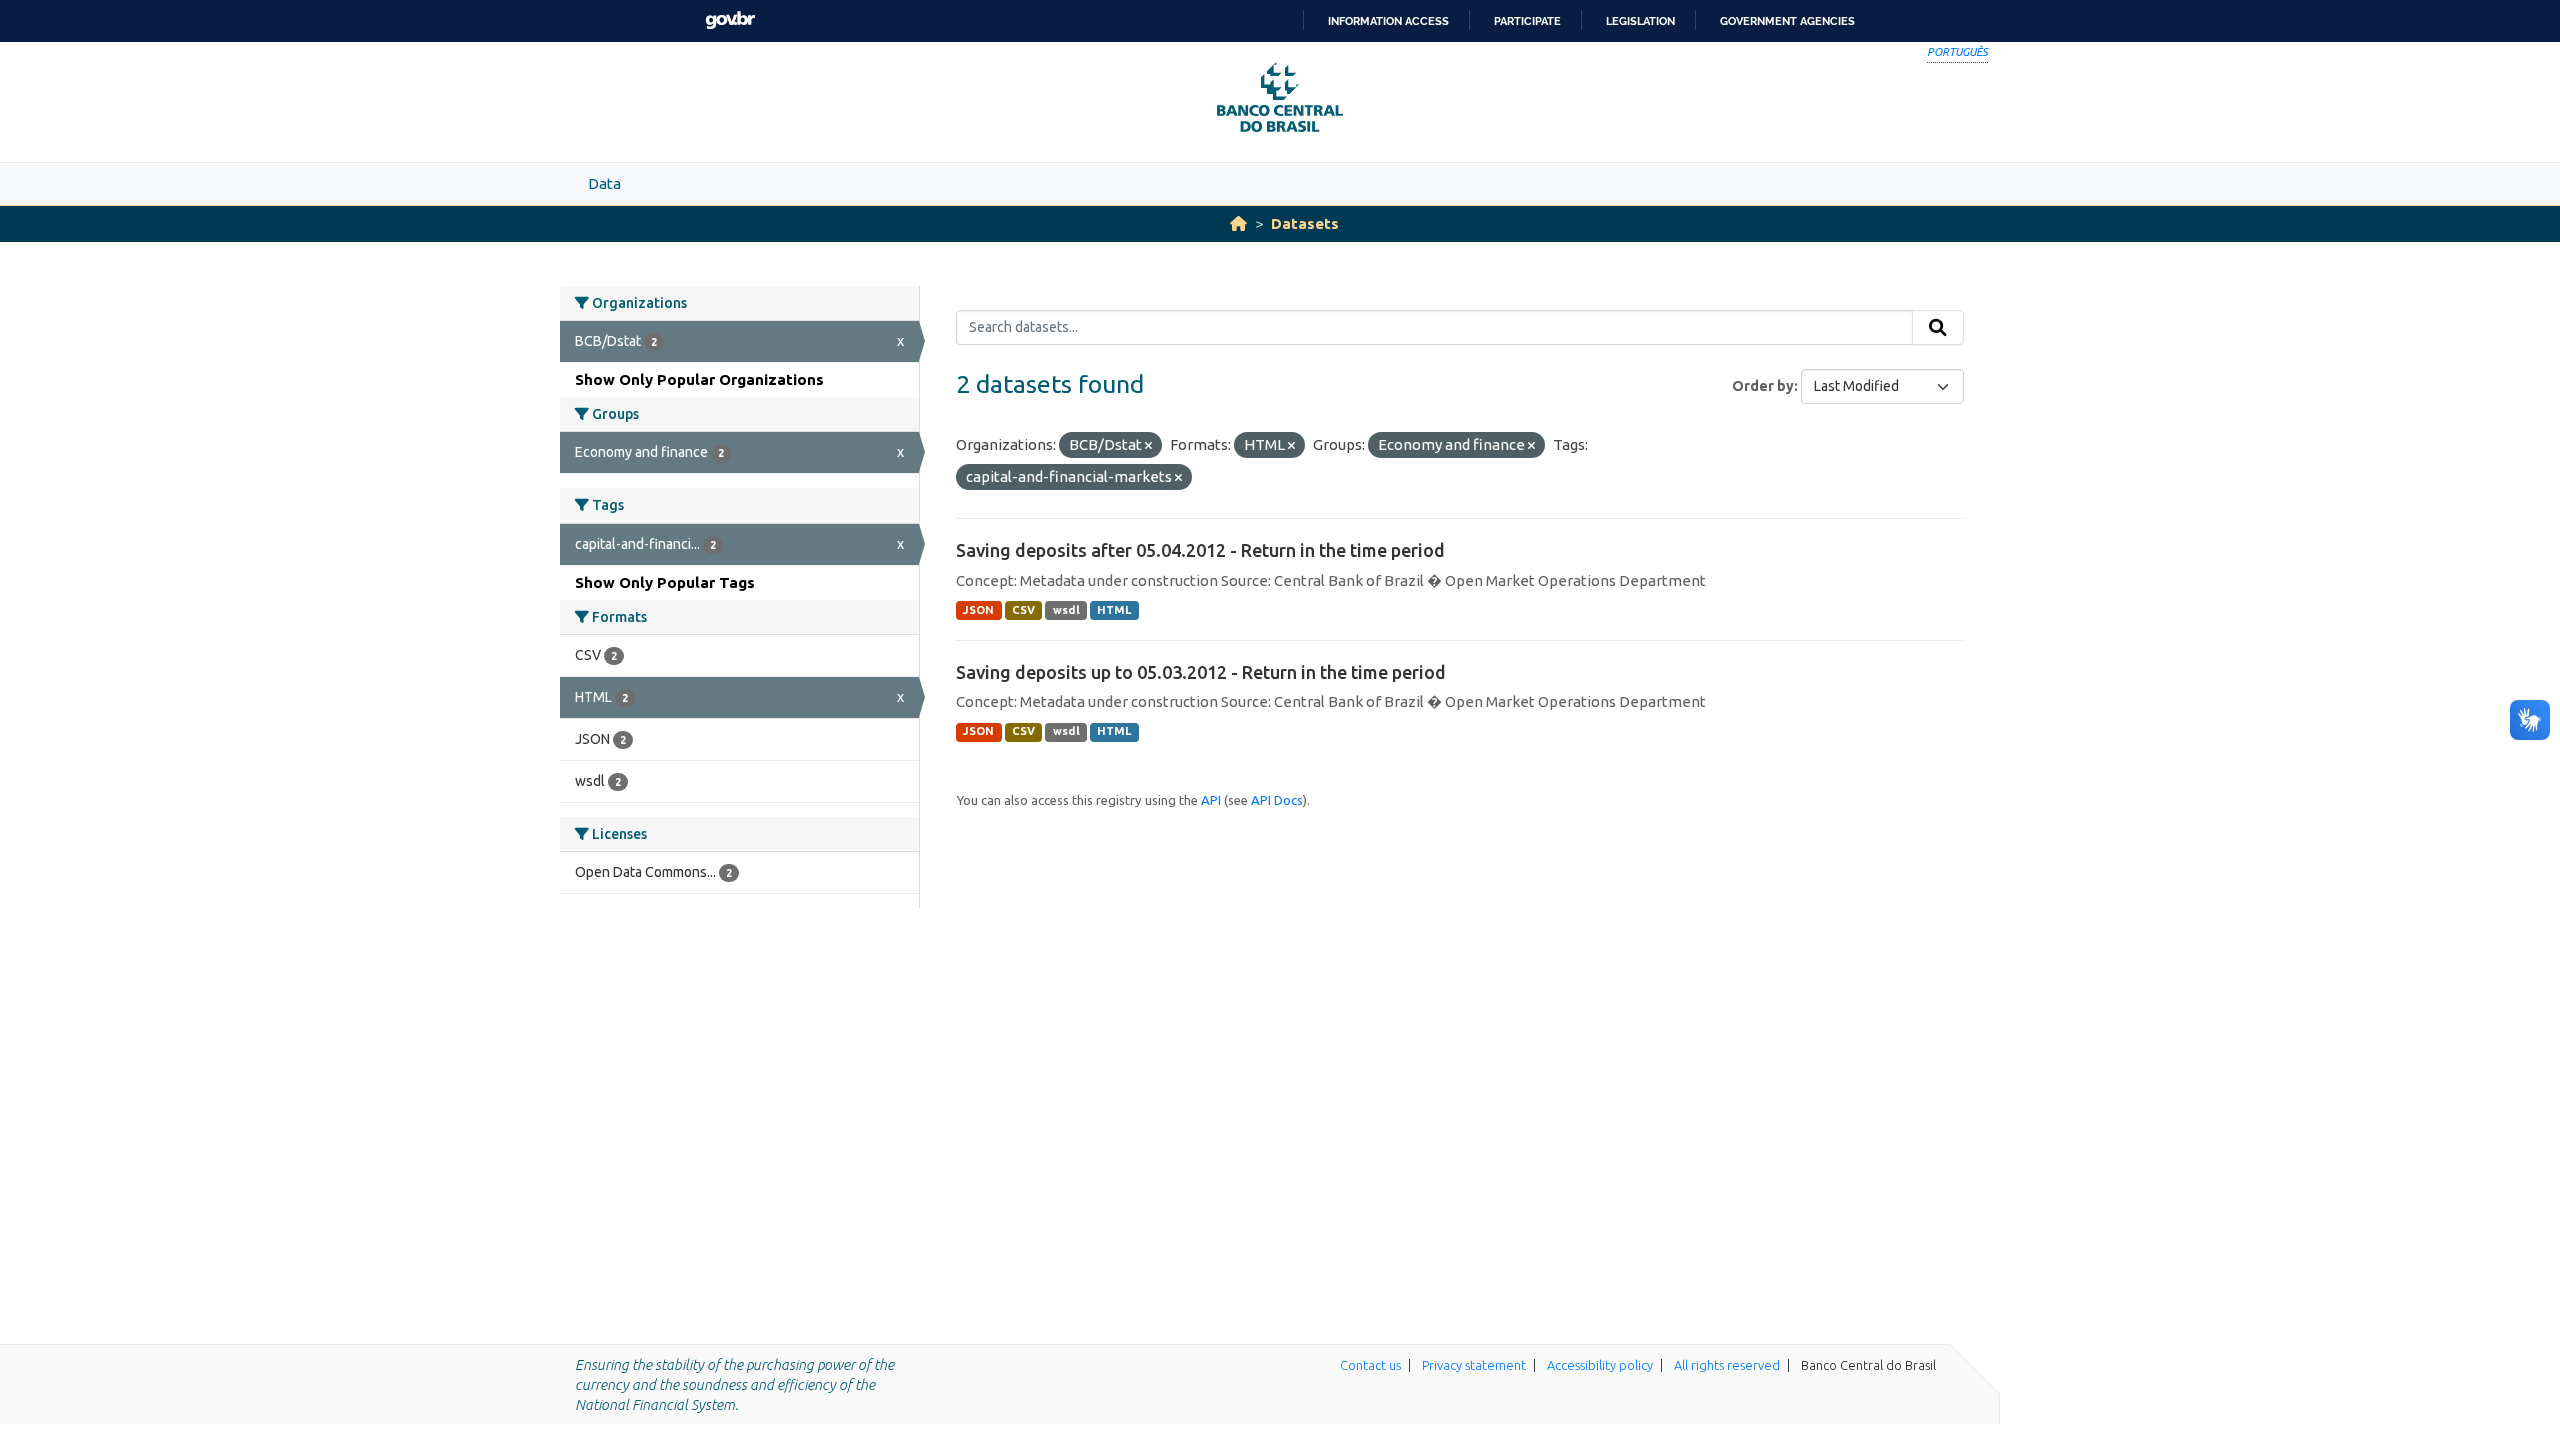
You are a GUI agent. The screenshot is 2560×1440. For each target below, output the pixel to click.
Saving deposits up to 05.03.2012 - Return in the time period (1201, 672)
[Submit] (1938, 328)
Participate (1527, 21)
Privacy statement (1474, 1365)
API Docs (1277, 800)
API (1211, 800)
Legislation (1640, 21)
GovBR (730, 20)
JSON (978, 610)
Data (604, 183)
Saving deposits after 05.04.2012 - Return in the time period (1200, 550)
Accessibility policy (1600, 1365)
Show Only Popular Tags (665, 582)
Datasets (1305, 223)
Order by (1763, 386)
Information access (1388, 21)
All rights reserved (1727, 1365)
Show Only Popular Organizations (699, 379)
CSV (1023, 610)
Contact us (1370, 1365)
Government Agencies (1787, 21)
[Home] (1238, 223)
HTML (1114, 610)
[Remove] (1148, 446)
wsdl (1066, 610)
